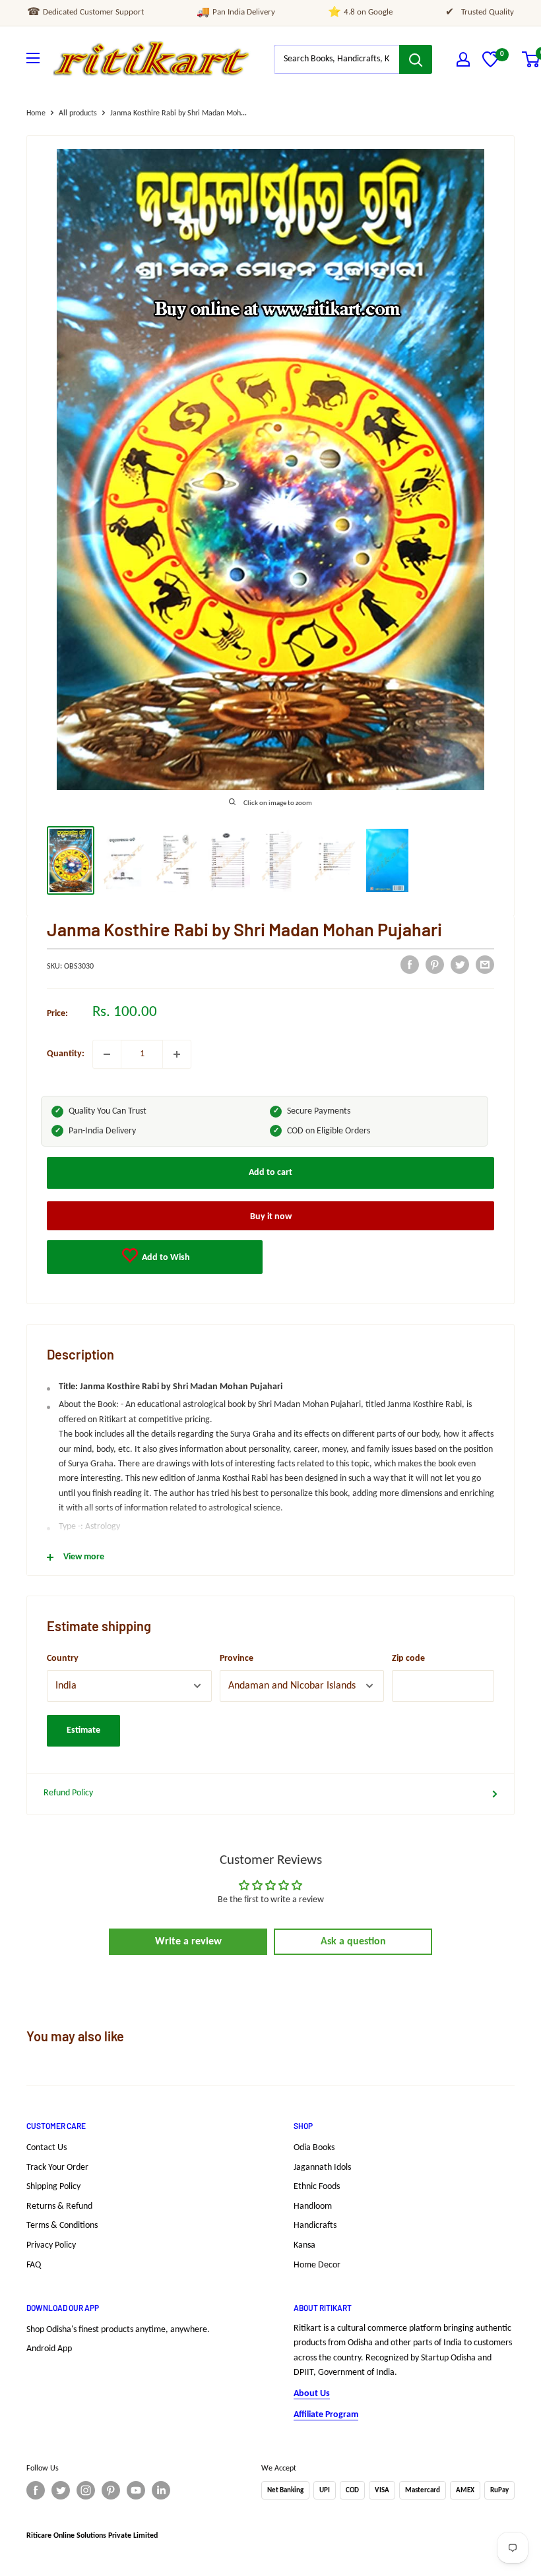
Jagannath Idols (322, 2168)
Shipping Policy (53, 2187)
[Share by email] (485, 965)
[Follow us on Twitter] (61, 2490)
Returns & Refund (59, 2206)
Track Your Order (57, 2168)
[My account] (463, 59)
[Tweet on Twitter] (460, 965)
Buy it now (271, 1217)
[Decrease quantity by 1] (107, 1054)
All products (78, 113)
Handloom (313, 2206)
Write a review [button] (188, 1942)
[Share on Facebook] (410, 965)
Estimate (83, 1730)
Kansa (304, 2245)
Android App (49, 2349)
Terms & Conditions (62, 2226)
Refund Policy (68, 1793)
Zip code (408, 1659)
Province (237, 1659)
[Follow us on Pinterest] (111, 2490)
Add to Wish (165, 1258)
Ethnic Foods (317, 2187)
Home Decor (317, 2265)
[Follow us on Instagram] (86, 2490)
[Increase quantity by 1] (177, 1054)
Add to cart (270, 1173)
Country (63, 1659)
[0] (491, 65)
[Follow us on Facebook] (36, 2490)
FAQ (34, 2265)
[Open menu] (33, 58)
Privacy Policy (51, 2245)
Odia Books (314, 2148)
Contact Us (47, 2148)
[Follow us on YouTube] (136, 2490)
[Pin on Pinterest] (435, 965)
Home (36, 113)
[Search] (416, 59)
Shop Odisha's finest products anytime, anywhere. (118, 2330)
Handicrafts (315, 2226)
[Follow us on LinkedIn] (161, 2490)
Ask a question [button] (353, 1942)
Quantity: (66, 1054)
